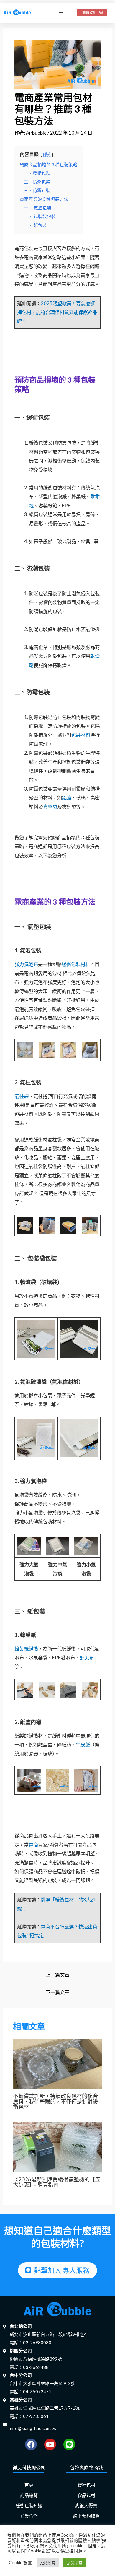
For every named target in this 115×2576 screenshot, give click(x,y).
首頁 (29, 2485)
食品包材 (86, 2495)
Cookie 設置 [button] (20, 2563)
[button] (61, 13)
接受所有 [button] (75, 2562)
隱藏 (47, 155)
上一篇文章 (57, 1975)
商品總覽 (29, 2495)
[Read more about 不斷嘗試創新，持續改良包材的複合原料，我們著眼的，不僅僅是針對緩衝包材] (57, 2063)
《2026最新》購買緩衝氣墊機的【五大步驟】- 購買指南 (57, 2182)
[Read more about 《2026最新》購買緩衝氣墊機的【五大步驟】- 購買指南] (57, 2146)
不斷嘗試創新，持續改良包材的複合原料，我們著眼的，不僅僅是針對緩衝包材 (55, 2101)
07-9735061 (36, 2416)
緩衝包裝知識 (29, 2506)
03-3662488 (36, 2367)
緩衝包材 (86, 2485)
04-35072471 (37, 2391)
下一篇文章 (57, 1992)
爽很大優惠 (86, 2506)
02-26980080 (37, 2342)
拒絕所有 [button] (48, 2562)
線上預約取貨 (86, 2516)
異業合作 (29, 2516)
